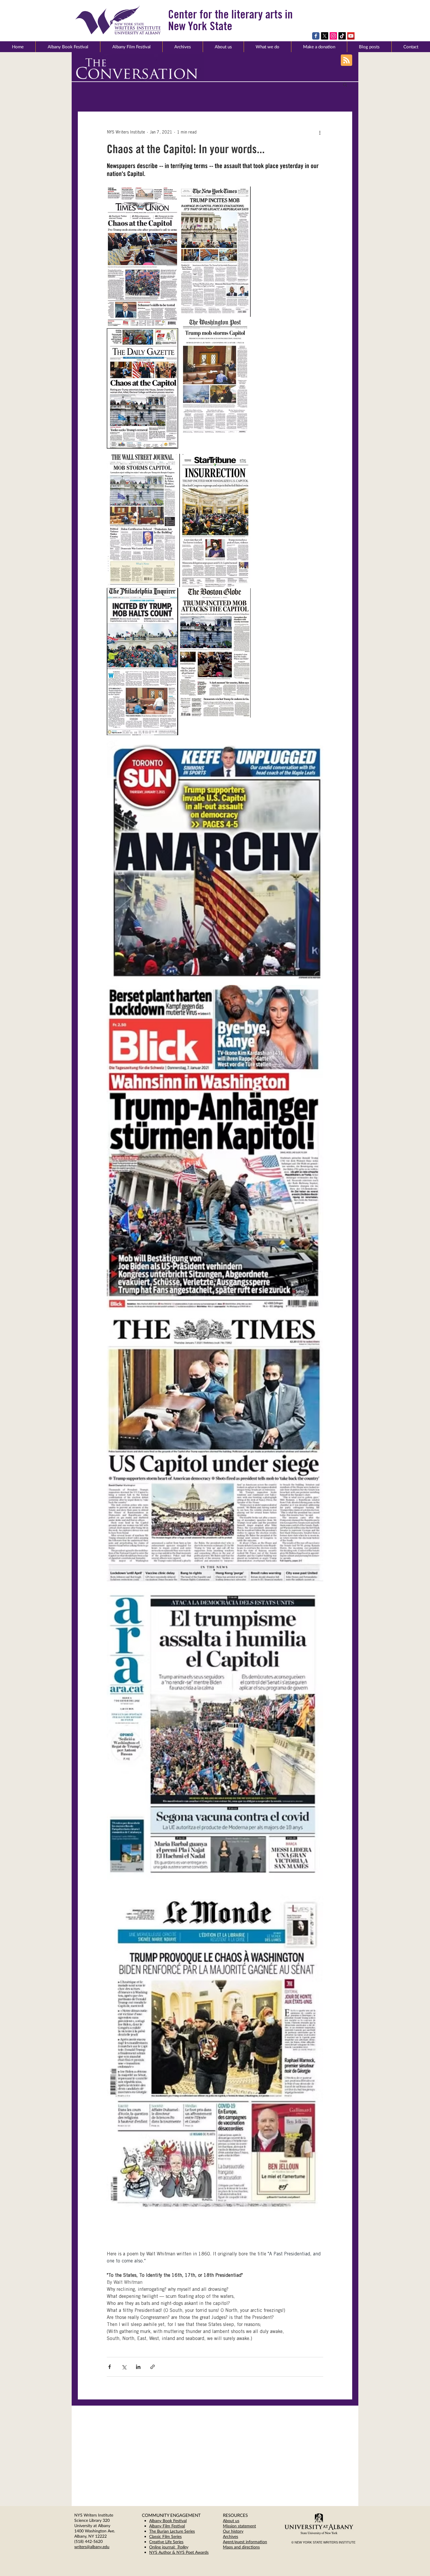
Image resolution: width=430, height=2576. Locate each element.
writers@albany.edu (92, 2547)
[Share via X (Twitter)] (124, 2367)
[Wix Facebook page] (316, 36)
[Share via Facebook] (110, 2367)
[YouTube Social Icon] (351, 36)
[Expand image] (142, 257)
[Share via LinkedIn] (138, 2367)
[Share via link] (153, 2367)
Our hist (230, 2531)
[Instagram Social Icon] (333, 36)
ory (240, 2531)
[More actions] (320, 133)
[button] (223, 47)
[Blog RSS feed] (346, 60)
